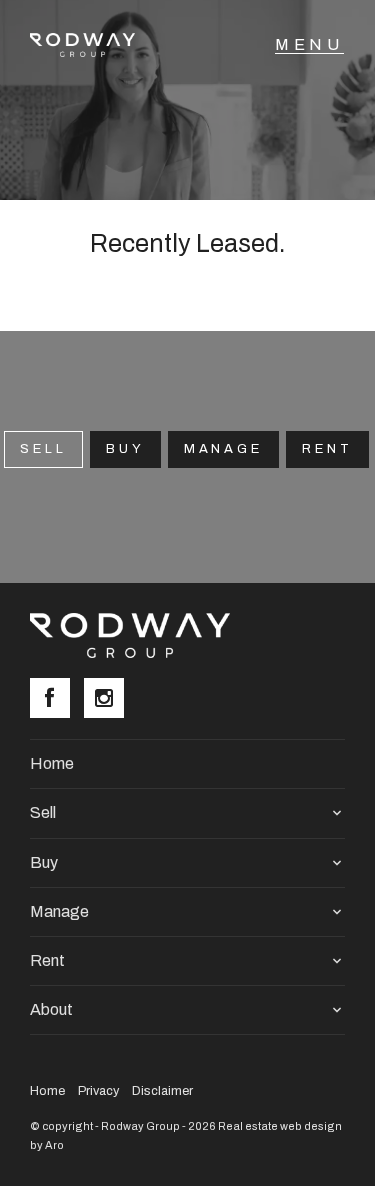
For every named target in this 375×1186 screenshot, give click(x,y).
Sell (43, 812)
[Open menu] (309, 45)
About (51, 1009)
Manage (59, 911)
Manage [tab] (223, 449)
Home (52, 763)
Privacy (98, 1091)
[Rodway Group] (93, 45)
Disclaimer (162, 1091)
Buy (125, 449)
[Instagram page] (109, 700)
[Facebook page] (57, 700)
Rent (327, 449)
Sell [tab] (43, 449)
